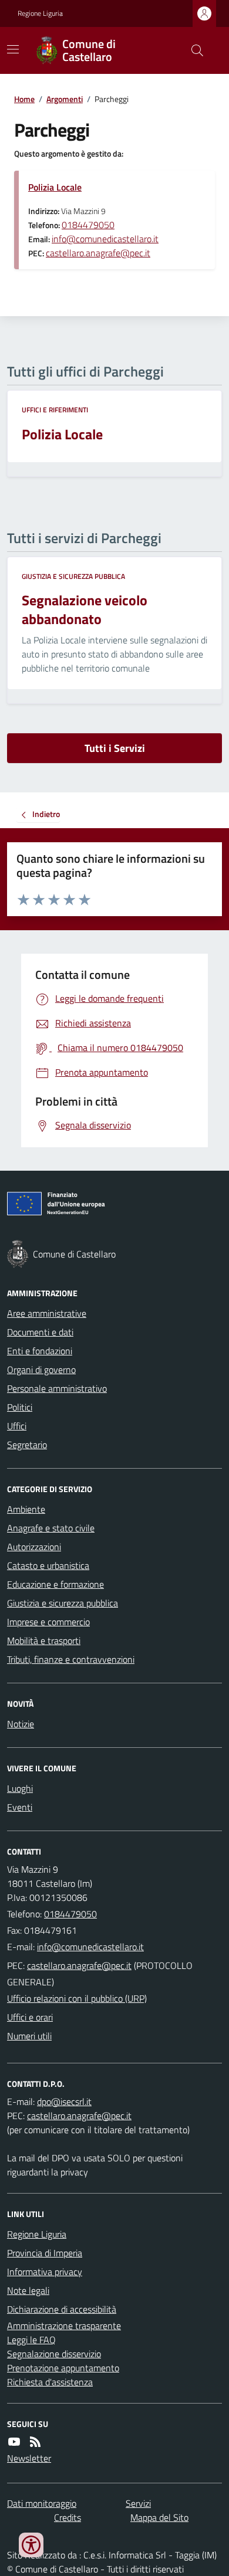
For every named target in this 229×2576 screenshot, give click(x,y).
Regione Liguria (40, 13)
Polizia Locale (55, 187)
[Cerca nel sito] (193, 50)
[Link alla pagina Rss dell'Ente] (35, 2442)
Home (24, 99)
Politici (20, 1407)
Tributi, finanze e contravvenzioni (71, 1659)
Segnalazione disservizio (54, 2354)
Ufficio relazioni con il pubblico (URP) (77, 1998)
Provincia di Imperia (45, 2253)
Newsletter (29, 2458)
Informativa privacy (45, 2272)
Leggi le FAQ (31, 2340)
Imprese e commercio (48, 1622)
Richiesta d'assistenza (50, 2382)
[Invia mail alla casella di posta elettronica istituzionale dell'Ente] (90, 1947)
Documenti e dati (40, 1332)
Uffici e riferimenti (55, 410)
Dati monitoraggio (42, 2503)
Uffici (17, 1426)
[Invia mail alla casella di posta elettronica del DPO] (64, 2102)
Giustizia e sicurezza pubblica (73, 577)
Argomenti (65, 99)
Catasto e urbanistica (48, 1565)
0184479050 (88, 225)
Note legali (28, 2290)
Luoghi (20, 1788)
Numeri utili (29, 2036)
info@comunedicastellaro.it (105, 239)
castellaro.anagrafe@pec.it (98, 253)
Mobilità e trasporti (44, 1640)
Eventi (20, 1807)
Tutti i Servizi (115, 748)
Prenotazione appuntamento (63, 2368)
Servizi (138, 2503)
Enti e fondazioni (40, 1351)
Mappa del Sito (159, 2517)
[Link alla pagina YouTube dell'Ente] (14, 2442)
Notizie (21, 1724)
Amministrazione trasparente (64, 2326)
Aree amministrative (47, 1313)
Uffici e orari (30, 2017)
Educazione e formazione (55, 1584)
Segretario (27, 1445)
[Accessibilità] (31, 2545)
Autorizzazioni (34, 1547)
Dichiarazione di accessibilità (62, 2309)
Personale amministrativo (57, 1388)
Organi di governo (41, 1370)
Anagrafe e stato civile (51, 1528)
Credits (68, 2517)
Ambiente (26, 1509)
